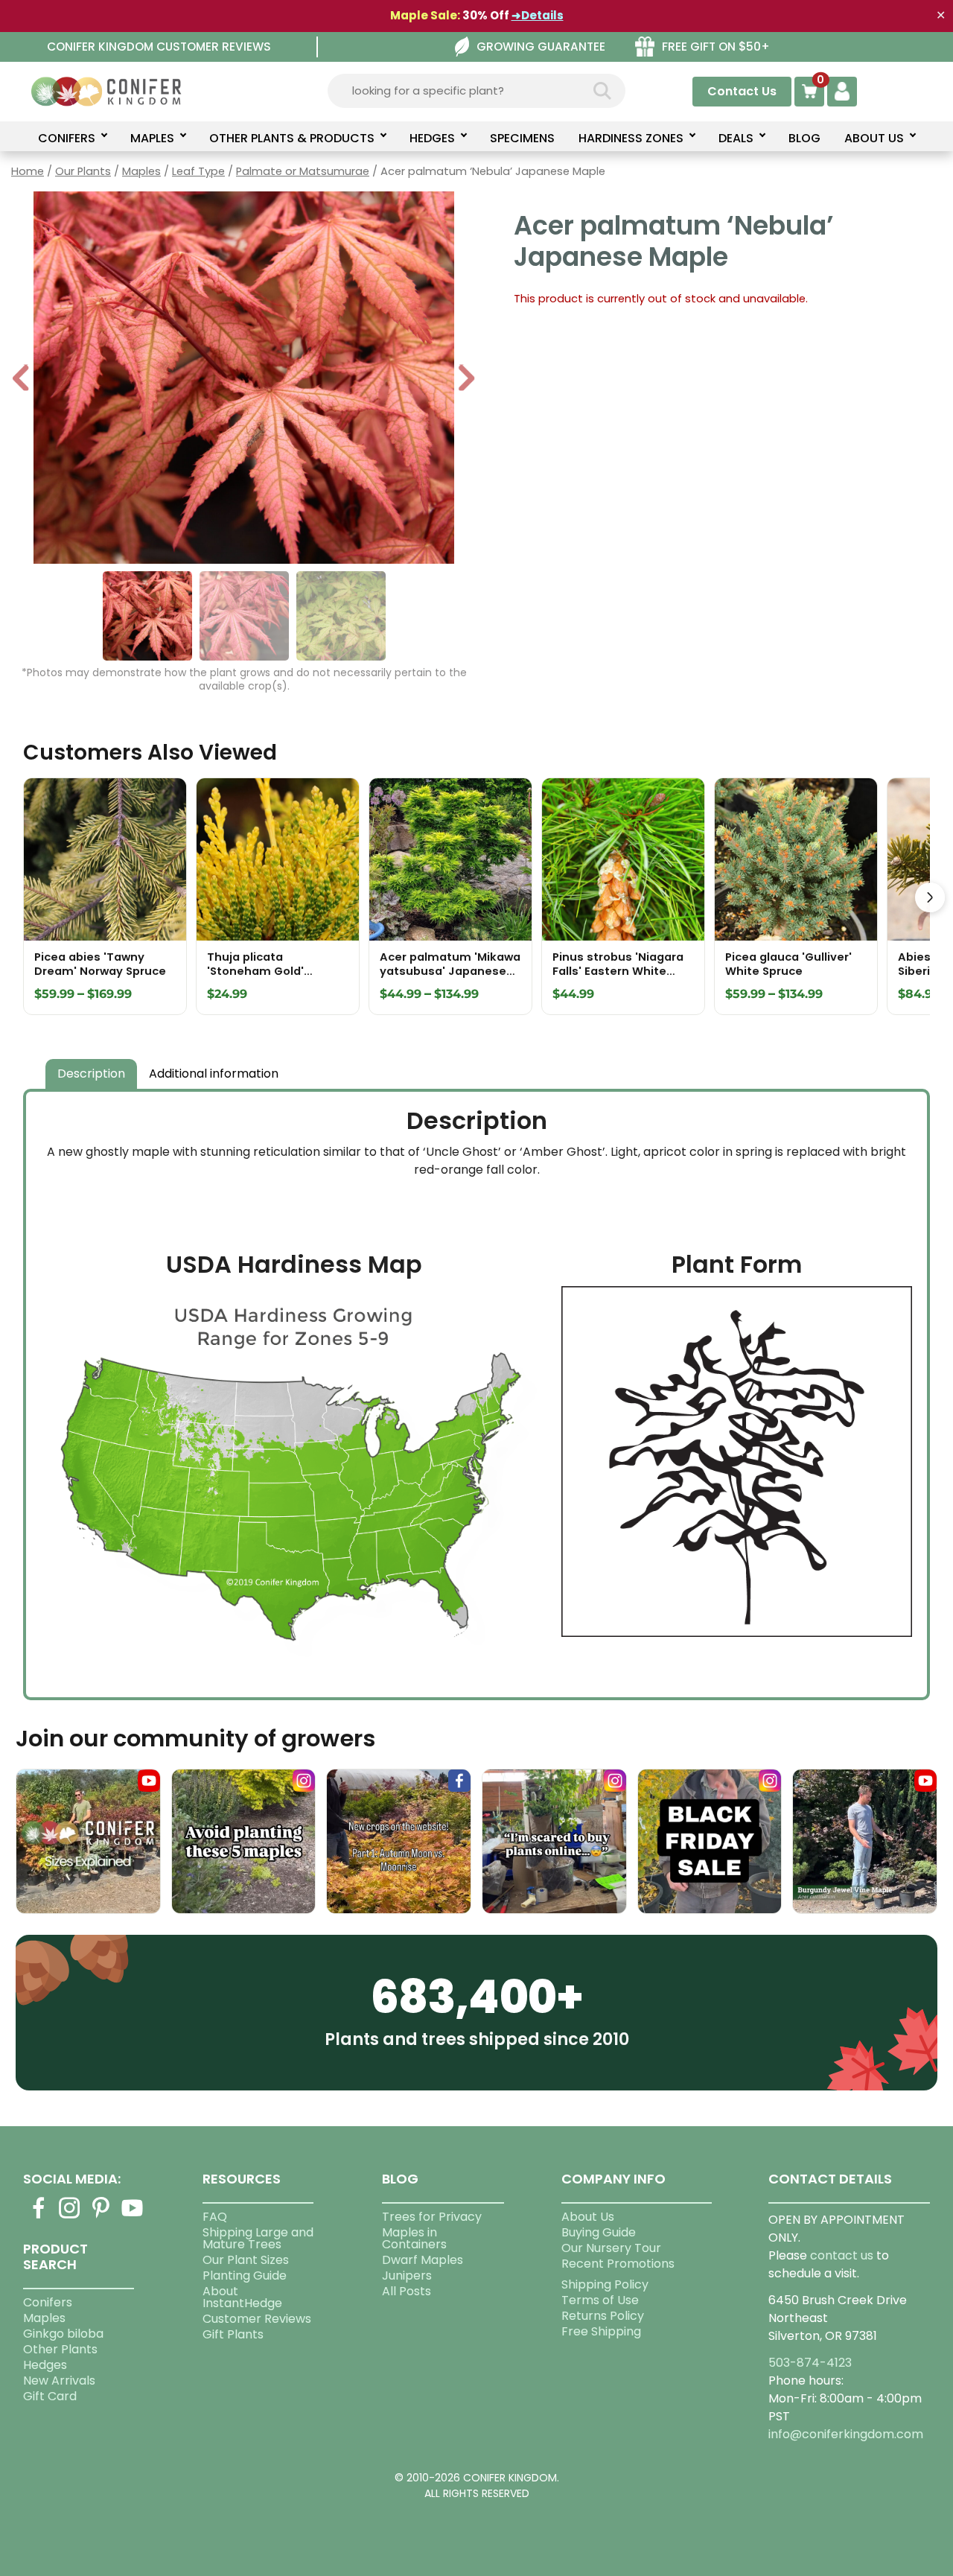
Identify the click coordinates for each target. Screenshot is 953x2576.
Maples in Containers (414, 2238)
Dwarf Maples (423, 2260)
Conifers (48, 2302)
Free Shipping (601, 2331)
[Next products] (930, 897)
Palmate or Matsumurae (303, 171)
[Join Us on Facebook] (39, 2217)
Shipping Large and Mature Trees (258, 2238)
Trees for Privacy (432, 2217)
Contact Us (742, 91)
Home (28, 171)
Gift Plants (233, 2334)
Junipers (407, 2276)
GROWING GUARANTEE (541, 47)
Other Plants (60, 2349)
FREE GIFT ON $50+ (716, 47)
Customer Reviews (257, 2319)
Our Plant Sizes (246, 2260)
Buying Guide (599, 2232)
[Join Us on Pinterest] (101, 2217)
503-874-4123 (810, 2363)
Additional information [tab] (214, 1074)
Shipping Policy (605, 2284)
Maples (141, 171)
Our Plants (83, 171)
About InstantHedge (242, 2297)
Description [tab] (91, 1074)
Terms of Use (600, 2300)
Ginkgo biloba (63, 2334)
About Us (588, 2217)
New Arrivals (59, 2381)
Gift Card (50, 2396)
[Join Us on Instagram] (70, 2217)
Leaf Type (198, 171)
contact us (842, 2255)
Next (466, 379)
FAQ (215, 2217)
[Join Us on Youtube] (133, 2217)
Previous (22, 379)
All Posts (407, 2291)
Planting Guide (245, 2276)
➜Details (538, 15)
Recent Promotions (618, 2264)
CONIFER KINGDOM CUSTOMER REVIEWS (159, 47)
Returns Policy (603, 2316)
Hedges (45, 2365)
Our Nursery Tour (611, 2248)
